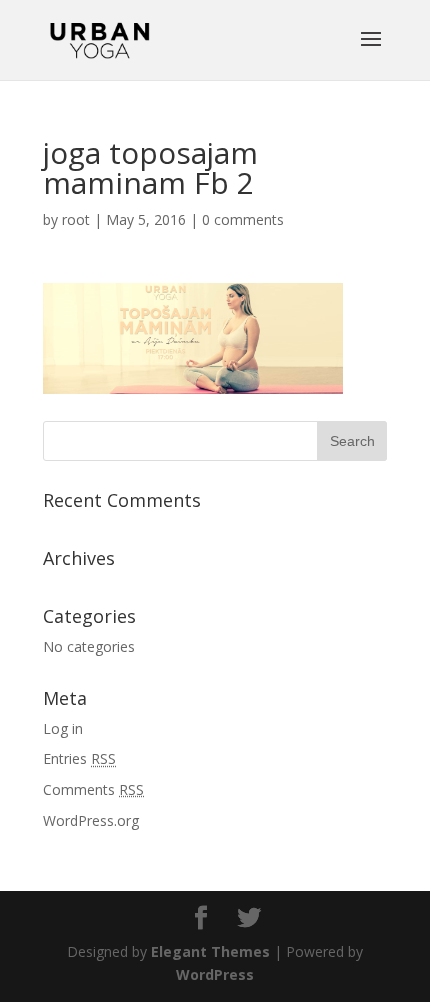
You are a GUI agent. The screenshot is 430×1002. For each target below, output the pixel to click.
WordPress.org (91, 820)
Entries (79, 758)
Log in (63, 728)
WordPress (215, 974)
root (76, 219)
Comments (93, 789)
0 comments (243, 219)
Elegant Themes (210, 951)
